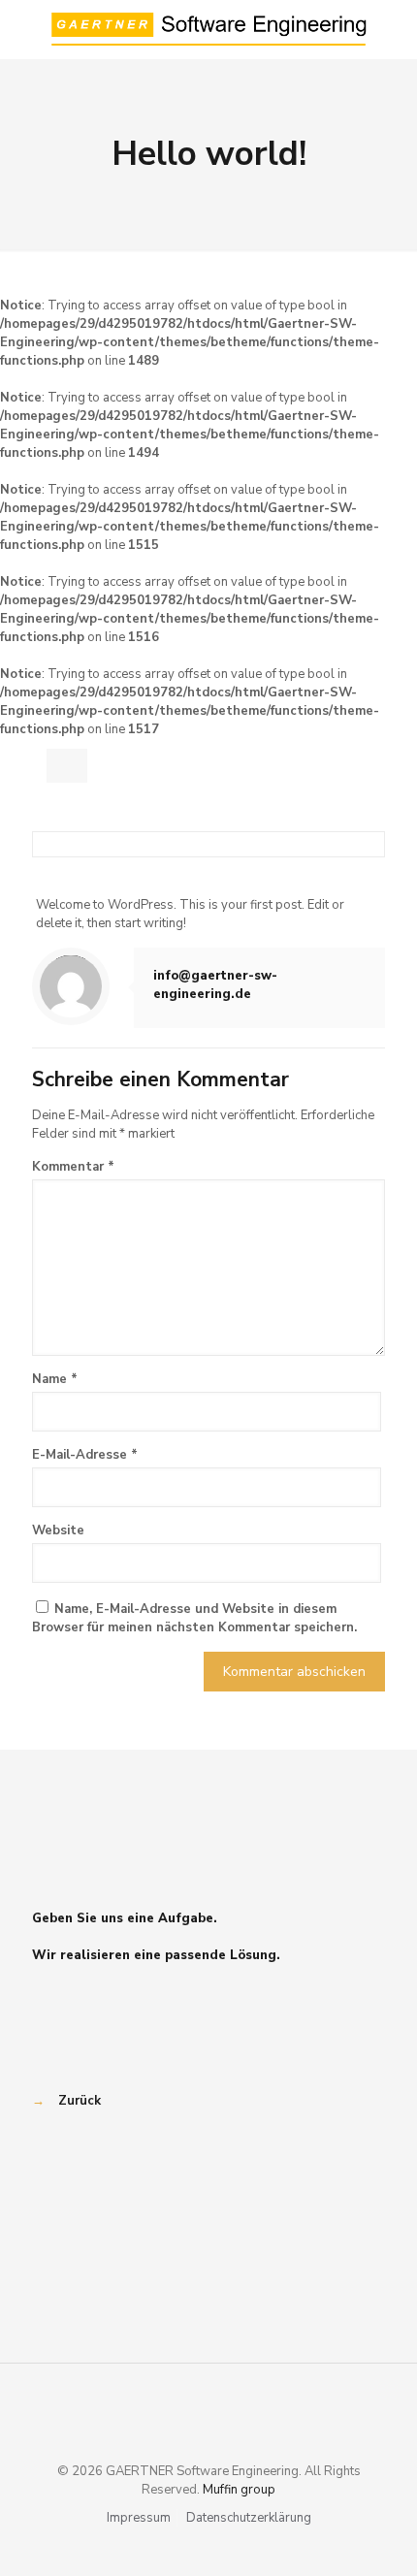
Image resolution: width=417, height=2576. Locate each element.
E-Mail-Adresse (85, 1455)
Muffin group (239, 2490)
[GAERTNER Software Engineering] (208, 29)
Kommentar (73, 1167)
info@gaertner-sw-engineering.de (215, 985)
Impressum (139, 2518)
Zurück (80, 2101)
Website (58, 1530)
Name (55, 1379)
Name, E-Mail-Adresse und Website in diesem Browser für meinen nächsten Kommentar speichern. (194, 1618)
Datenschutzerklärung (249, 2518)
